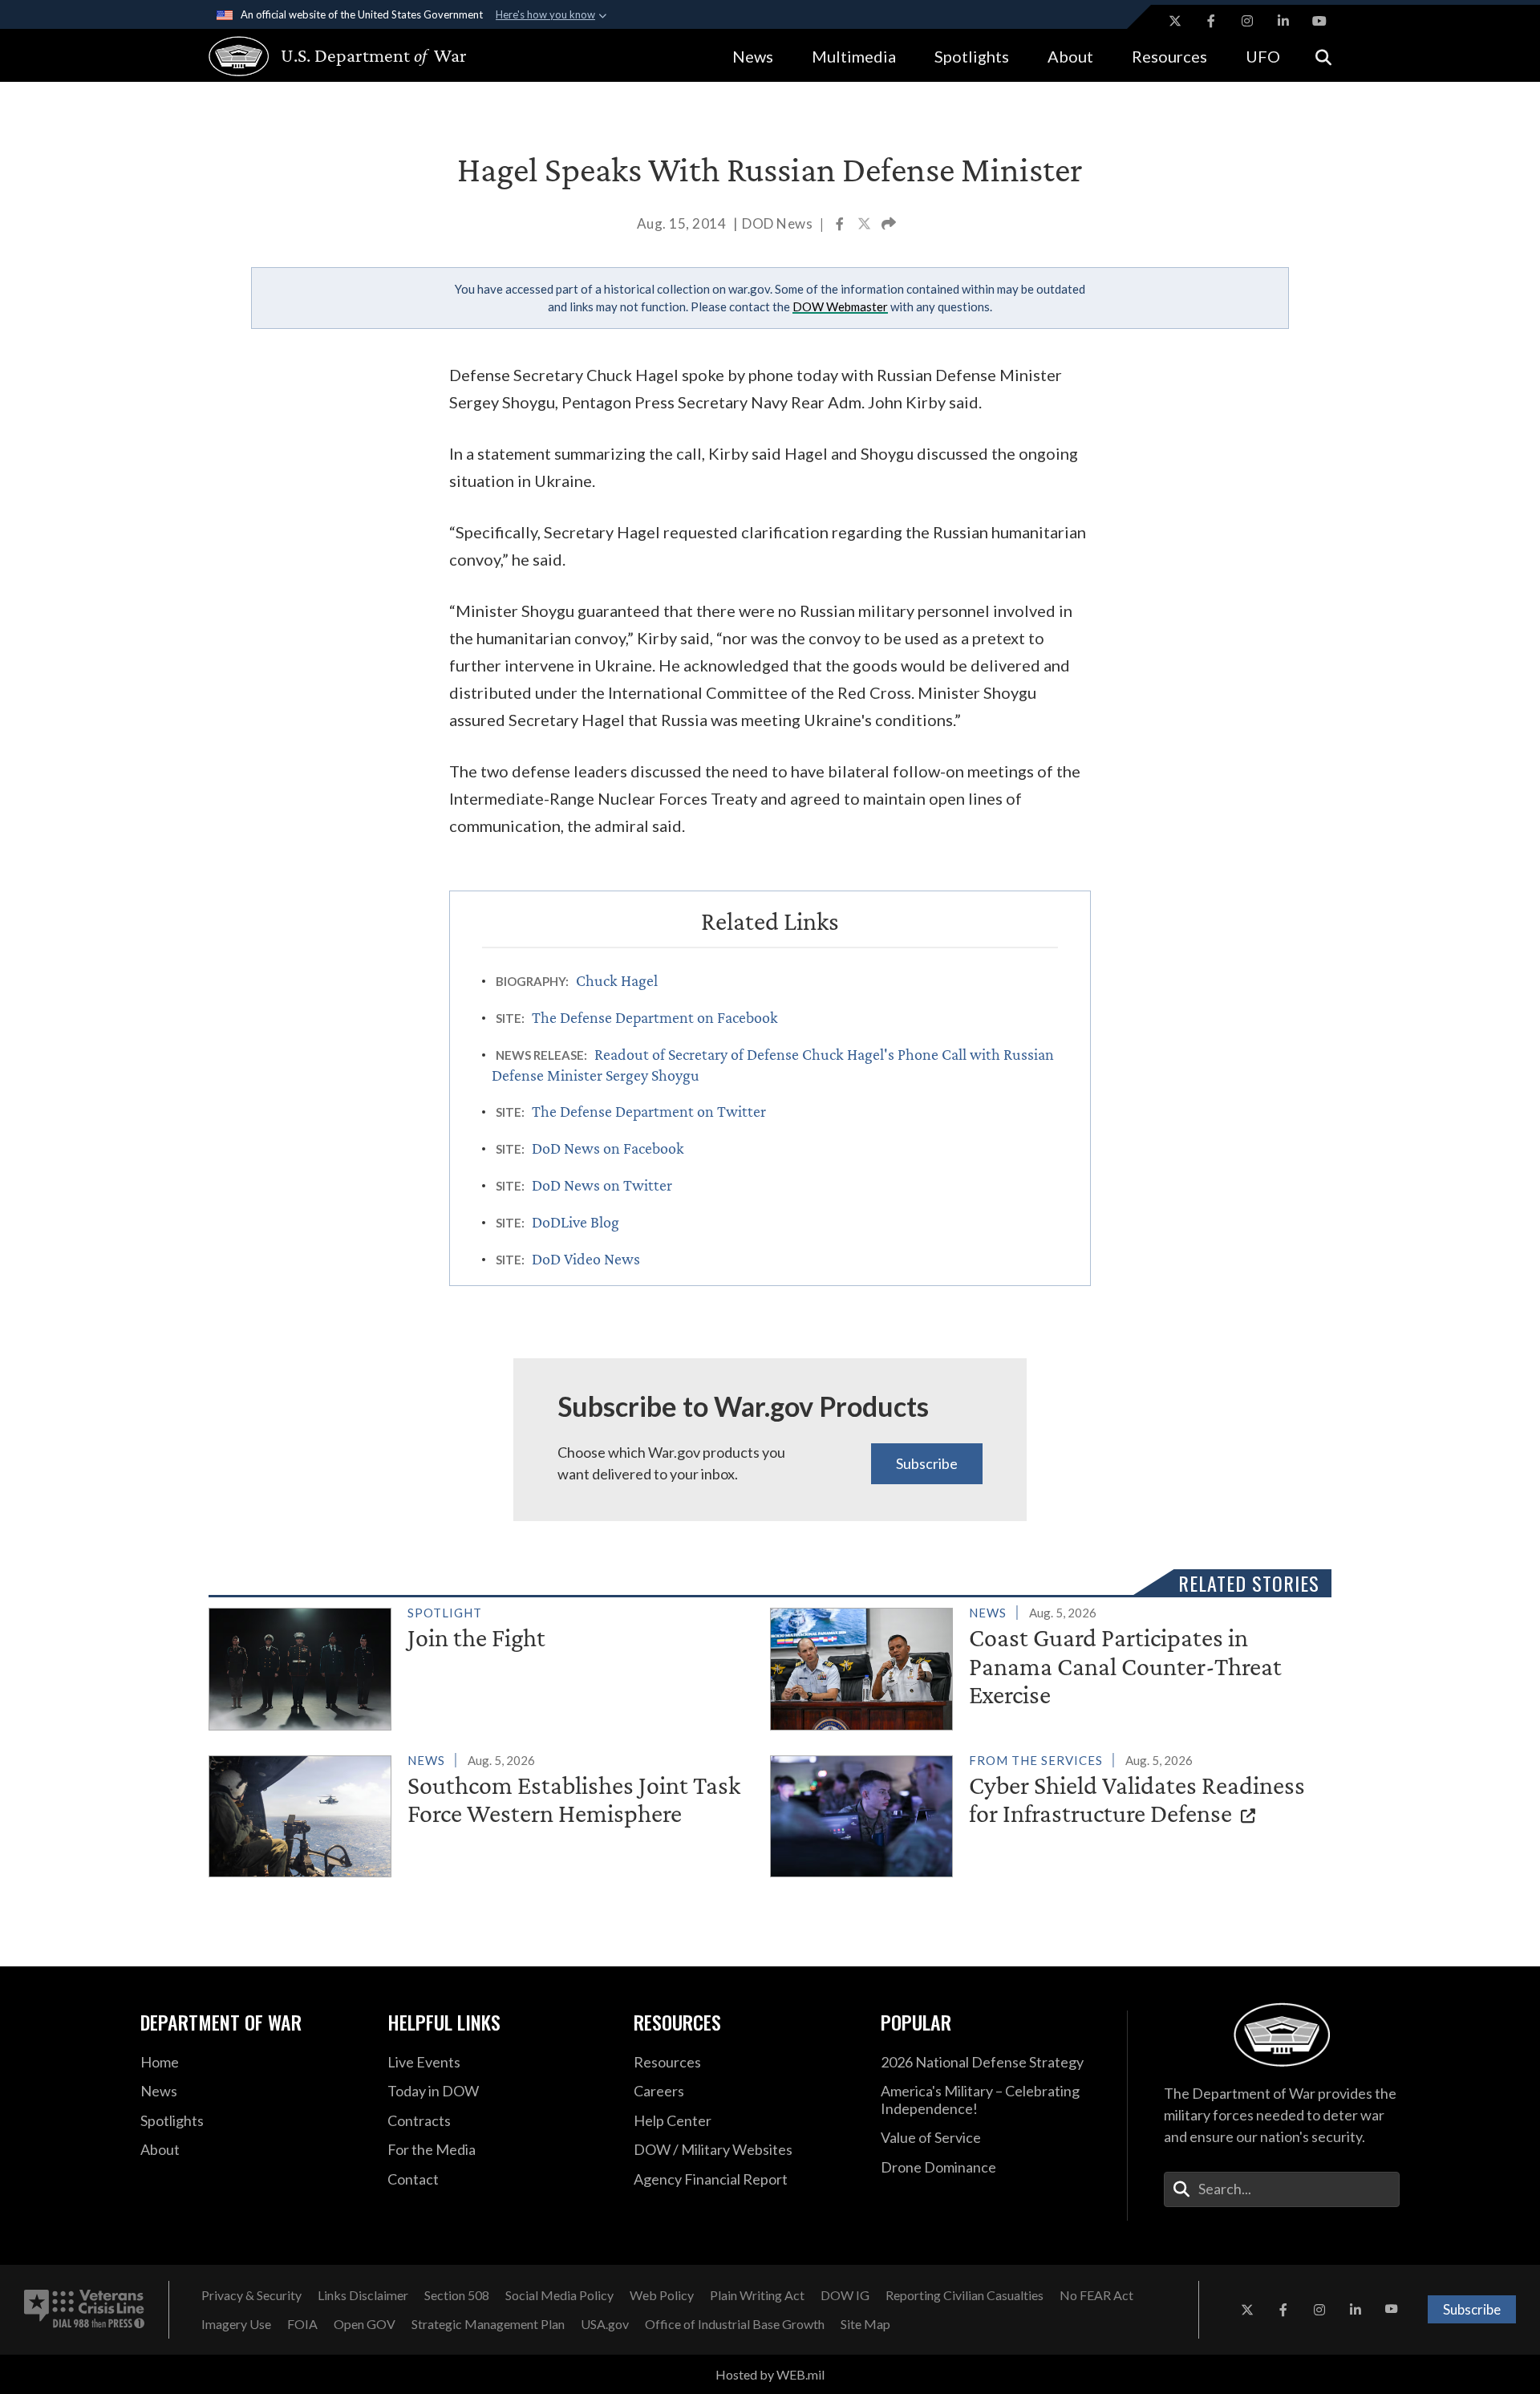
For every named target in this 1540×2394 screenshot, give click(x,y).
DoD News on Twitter (602, 1185)
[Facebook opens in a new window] (1211, 21)
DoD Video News (586, 1259)
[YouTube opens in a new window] (1319, 21)
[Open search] (1323, 56)
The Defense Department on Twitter (649, 1111)
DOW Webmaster (840, 306)
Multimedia (854, 56)
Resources (1169, 56)
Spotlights (972, 56)
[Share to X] (865, 225)
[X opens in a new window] (1175, 21)
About (1070, 56)
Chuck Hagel (617, 980)
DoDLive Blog (575, 1222)
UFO (1263, 56)
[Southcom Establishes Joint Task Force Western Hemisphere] (482, 1813)
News (753, 56)
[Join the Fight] (482, 1666)
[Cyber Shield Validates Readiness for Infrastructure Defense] (1044, 1813)
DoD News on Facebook (608, 1148)
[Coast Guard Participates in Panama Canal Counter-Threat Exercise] (1044, 1666)
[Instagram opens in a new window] (1247, 21)
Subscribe (927, 1463)
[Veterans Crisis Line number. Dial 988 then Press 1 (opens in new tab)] (84, 2310)
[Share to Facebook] (841, 225)
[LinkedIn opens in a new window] (1283, 21)
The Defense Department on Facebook (655, 1017)
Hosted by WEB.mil (770, 2374)
